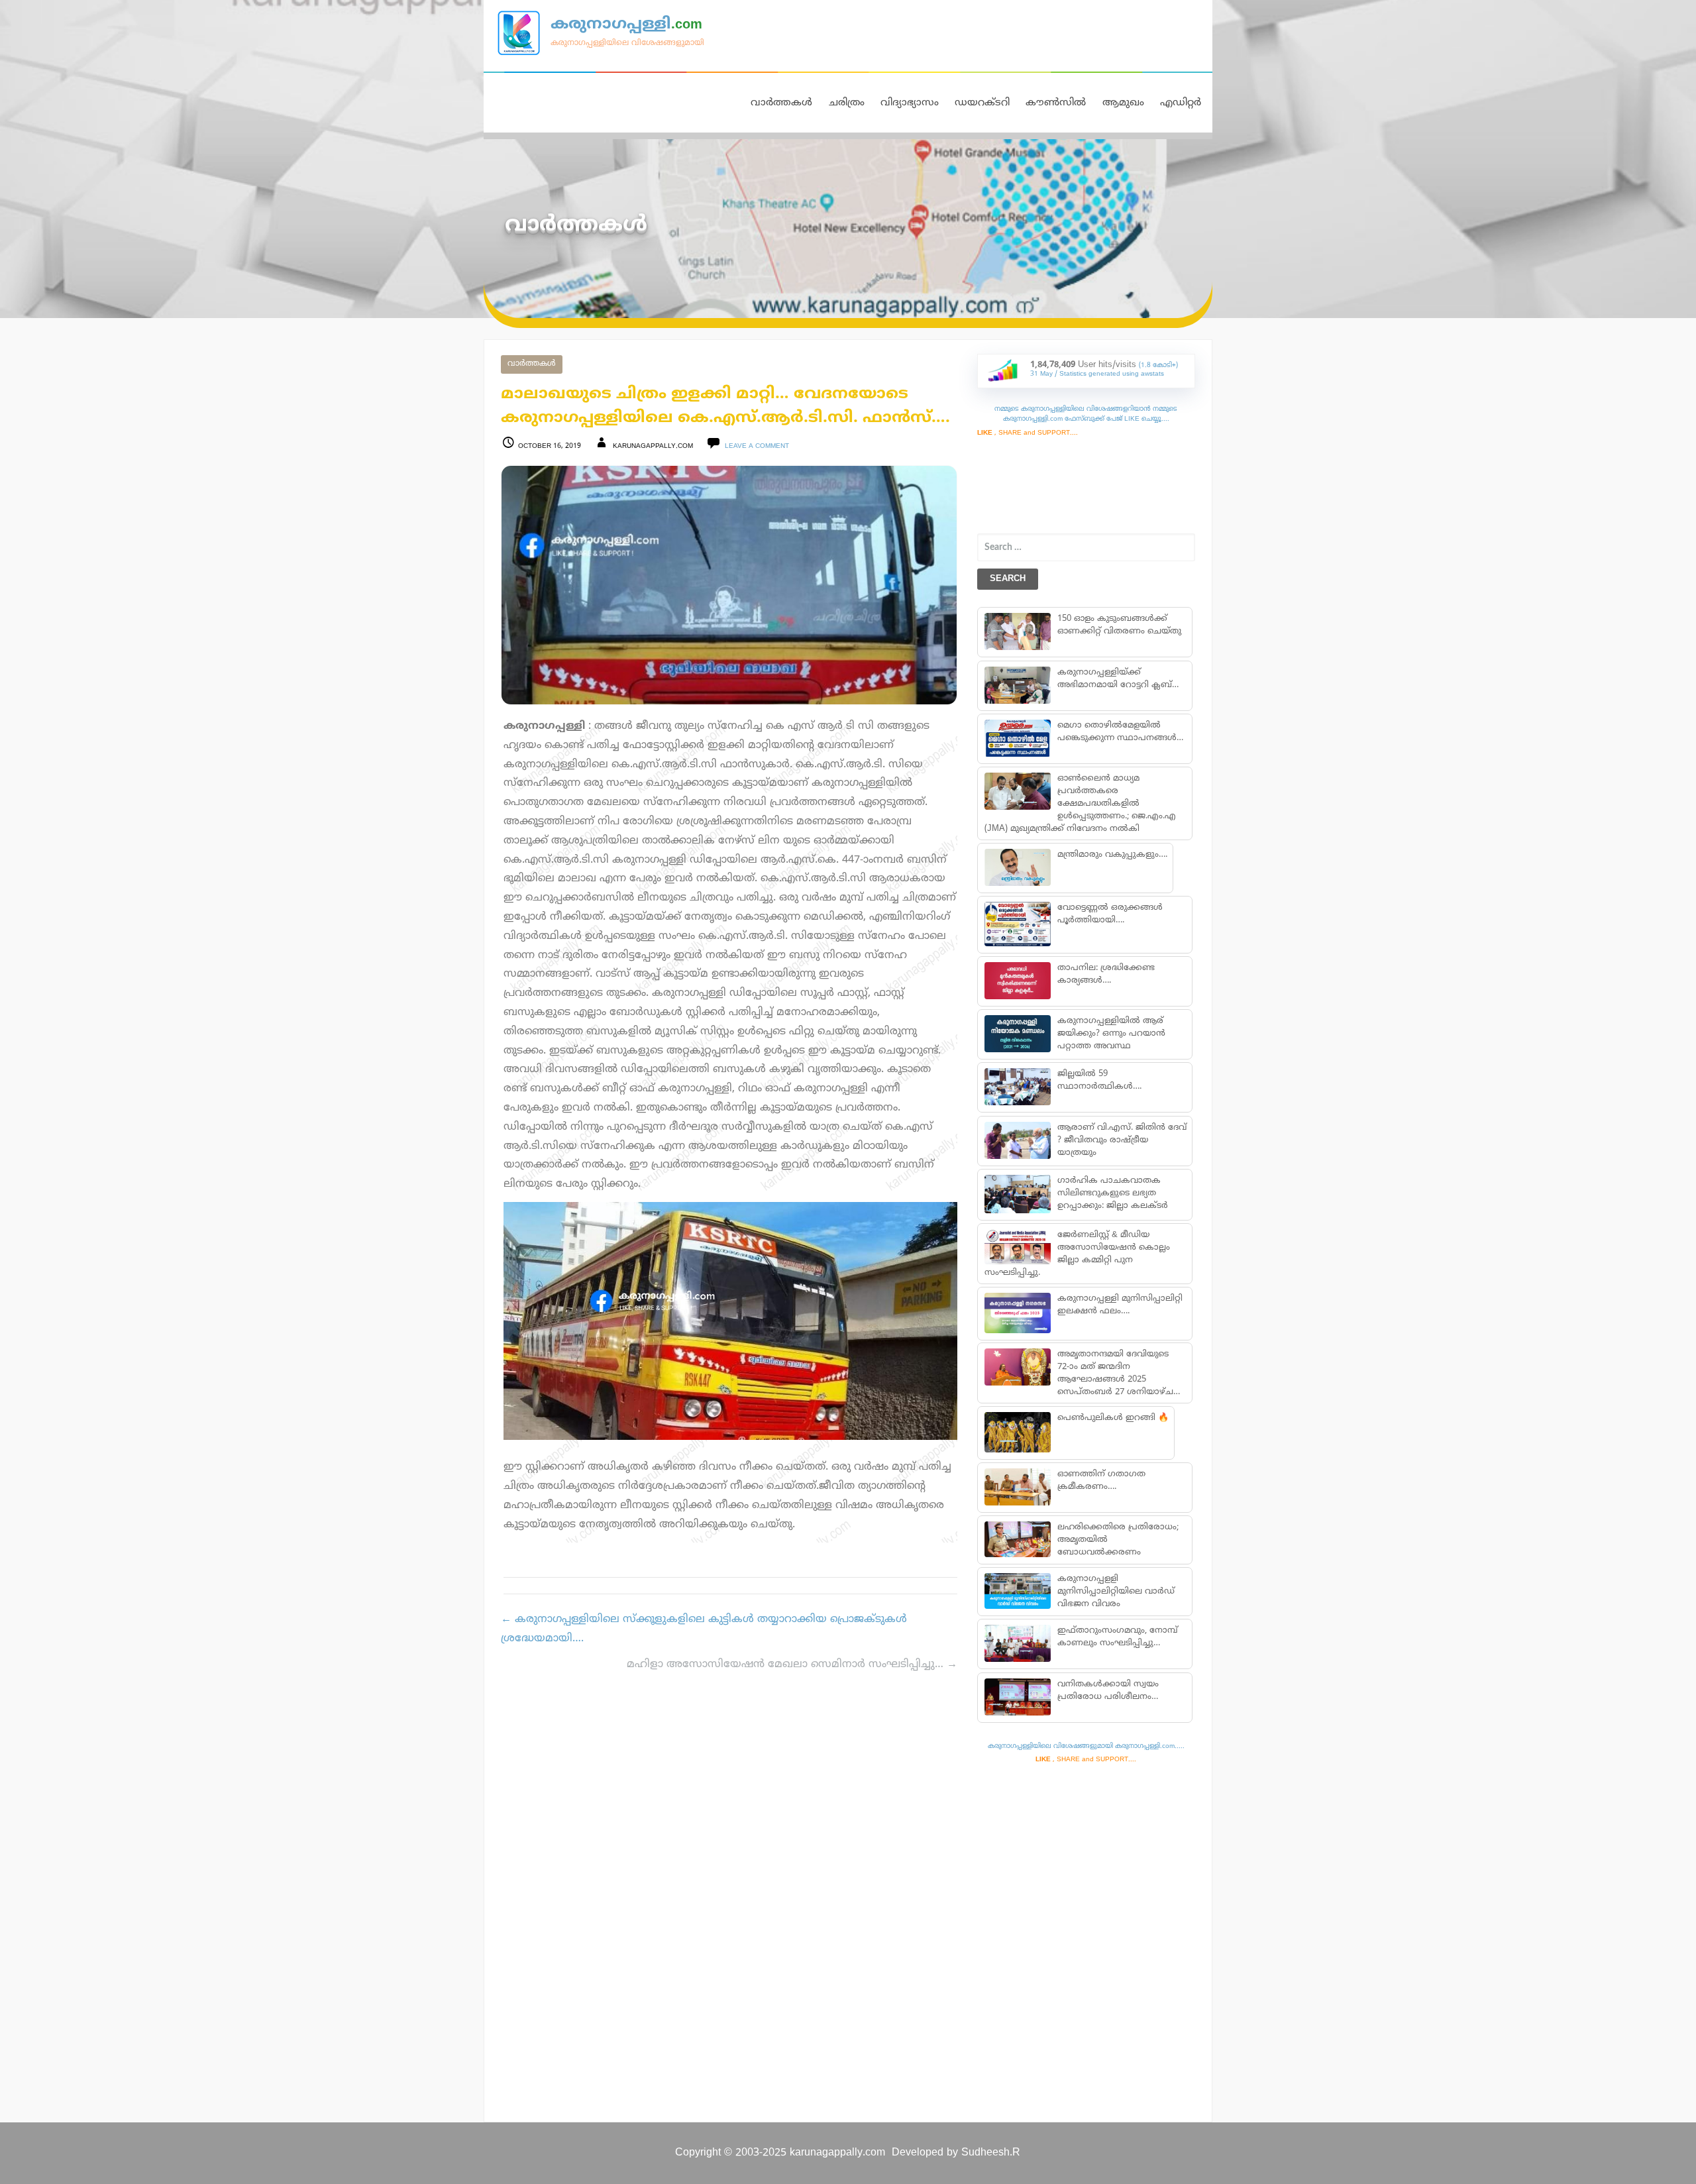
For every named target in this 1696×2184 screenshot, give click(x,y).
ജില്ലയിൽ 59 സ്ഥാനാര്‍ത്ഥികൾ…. (1099, 1080)
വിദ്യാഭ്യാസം (910, 103)
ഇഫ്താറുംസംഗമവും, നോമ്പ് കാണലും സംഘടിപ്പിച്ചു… (1117, 1637)
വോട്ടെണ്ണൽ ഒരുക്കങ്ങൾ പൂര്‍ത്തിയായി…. (1109, 914)
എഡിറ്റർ (1181, 103)
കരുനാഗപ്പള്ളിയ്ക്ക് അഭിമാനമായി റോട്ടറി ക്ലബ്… (1117, 679)
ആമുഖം (1123, 103)
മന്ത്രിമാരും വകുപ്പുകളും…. (1112, 855)
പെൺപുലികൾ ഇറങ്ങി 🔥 (1112, 1418)
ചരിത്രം (847, 103)
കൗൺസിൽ (1056, 103)
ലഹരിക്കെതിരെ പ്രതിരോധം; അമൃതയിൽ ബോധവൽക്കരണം (1117, 1540)
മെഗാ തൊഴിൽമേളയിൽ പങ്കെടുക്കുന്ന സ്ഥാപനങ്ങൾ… (1120, 732)
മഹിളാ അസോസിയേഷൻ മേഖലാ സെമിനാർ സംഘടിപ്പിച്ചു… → (792, 1665)
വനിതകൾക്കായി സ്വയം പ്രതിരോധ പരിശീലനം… (1107, 1691)
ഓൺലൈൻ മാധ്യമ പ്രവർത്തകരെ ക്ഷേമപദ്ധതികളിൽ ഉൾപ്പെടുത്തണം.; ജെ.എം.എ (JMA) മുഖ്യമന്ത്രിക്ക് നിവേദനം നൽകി (1080, 804)
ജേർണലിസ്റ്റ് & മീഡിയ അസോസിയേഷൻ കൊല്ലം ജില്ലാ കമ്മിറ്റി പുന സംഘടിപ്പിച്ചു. (1077, 1254)
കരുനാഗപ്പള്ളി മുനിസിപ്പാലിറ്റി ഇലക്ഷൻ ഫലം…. (1119, 1305)
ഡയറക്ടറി (982, 103)
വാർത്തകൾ (781, 103)
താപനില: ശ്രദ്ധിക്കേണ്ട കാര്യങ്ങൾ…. (1105, 974)
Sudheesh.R (991, 2153)
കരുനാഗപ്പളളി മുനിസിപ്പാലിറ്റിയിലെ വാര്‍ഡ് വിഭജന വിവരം (1115, 1592)
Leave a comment (757, 446)
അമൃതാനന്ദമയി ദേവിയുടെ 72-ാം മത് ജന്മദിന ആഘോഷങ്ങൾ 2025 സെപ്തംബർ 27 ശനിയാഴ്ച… (1118, 1373)
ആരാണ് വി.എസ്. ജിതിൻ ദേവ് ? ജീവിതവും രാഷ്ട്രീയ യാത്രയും (1121, 1140)
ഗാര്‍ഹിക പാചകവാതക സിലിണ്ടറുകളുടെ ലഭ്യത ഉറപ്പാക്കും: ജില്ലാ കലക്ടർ (1112, 1193)
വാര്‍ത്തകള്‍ (532, 364)
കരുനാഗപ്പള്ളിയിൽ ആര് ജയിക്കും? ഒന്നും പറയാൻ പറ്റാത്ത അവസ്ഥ (1111, 1034)
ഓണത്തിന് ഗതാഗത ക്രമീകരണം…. (1101, 1481)
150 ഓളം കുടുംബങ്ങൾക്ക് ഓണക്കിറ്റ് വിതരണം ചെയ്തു (1119, 625)
